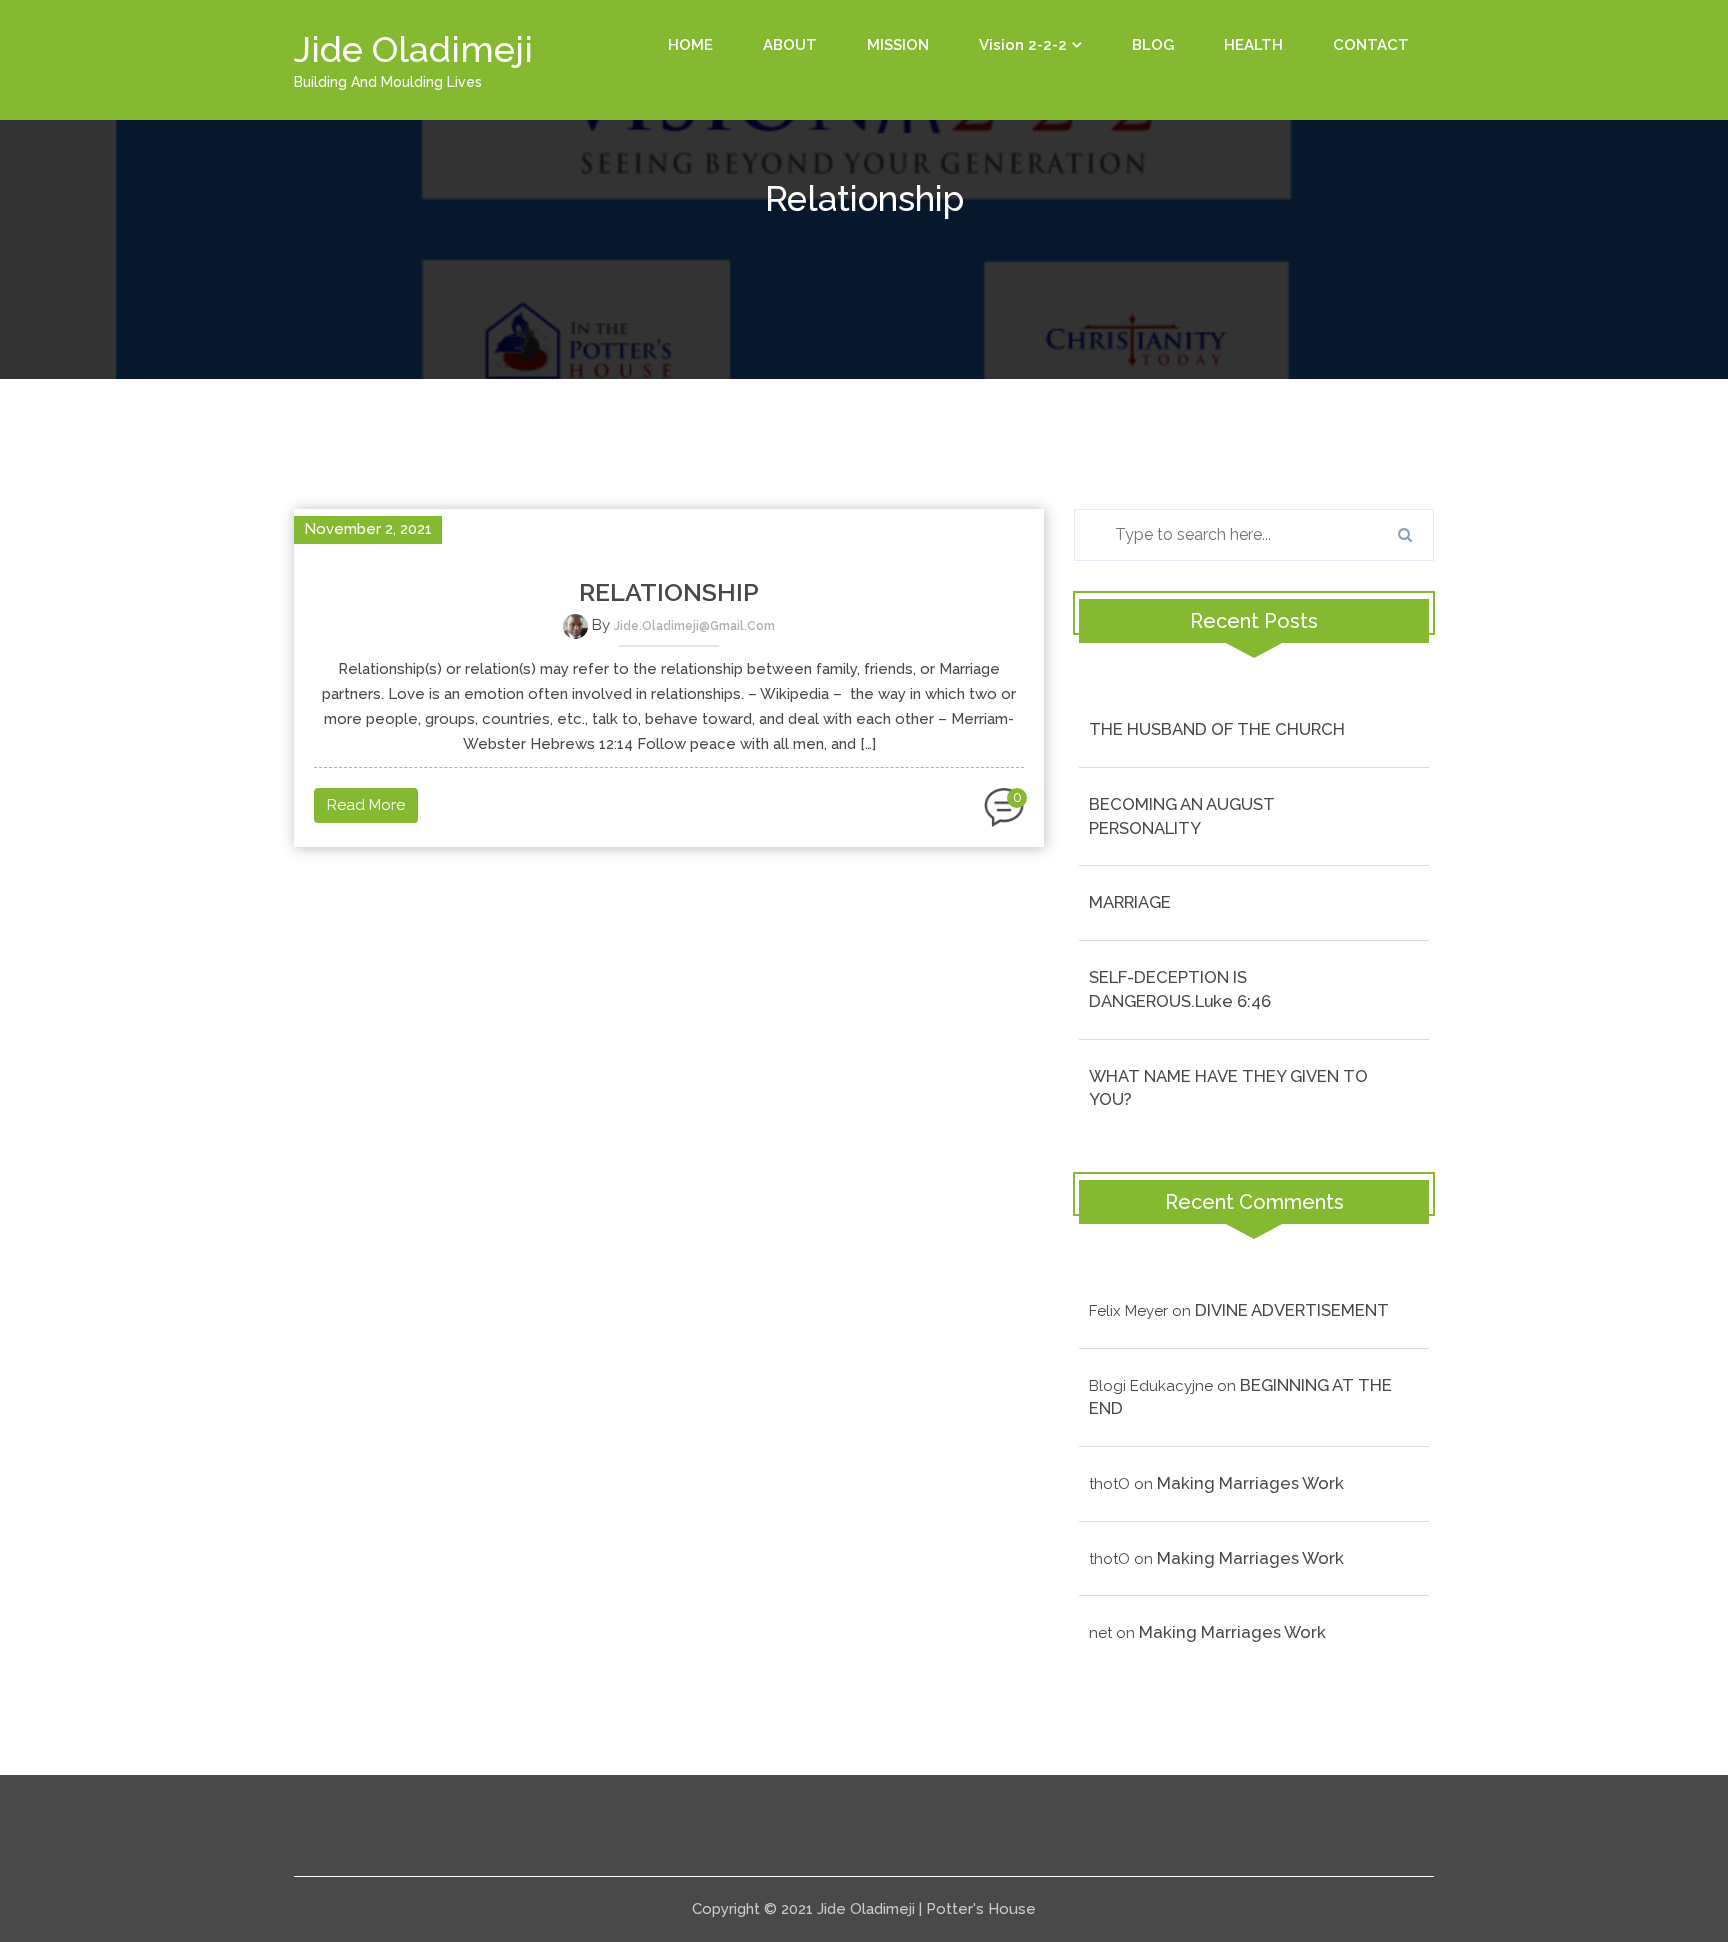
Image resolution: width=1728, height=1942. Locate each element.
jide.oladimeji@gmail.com (694, 626)
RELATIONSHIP (669, 592)
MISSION (898, 45)
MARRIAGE (1130, 902)
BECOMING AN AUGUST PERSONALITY (1182, 816)
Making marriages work (1250, 1483)
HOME (690, 45)
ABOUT (790, 45)
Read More (366, 805)
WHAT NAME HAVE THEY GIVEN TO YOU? (1228, 1088)
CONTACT (1371, 45)
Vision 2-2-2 (1023, 45)
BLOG (1153, 45)
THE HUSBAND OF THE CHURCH (1217, 729)
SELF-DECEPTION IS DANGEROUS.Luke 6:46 (1180, 989)
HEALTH (1253, 45)
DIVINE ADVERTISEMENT (1292, 1310)
